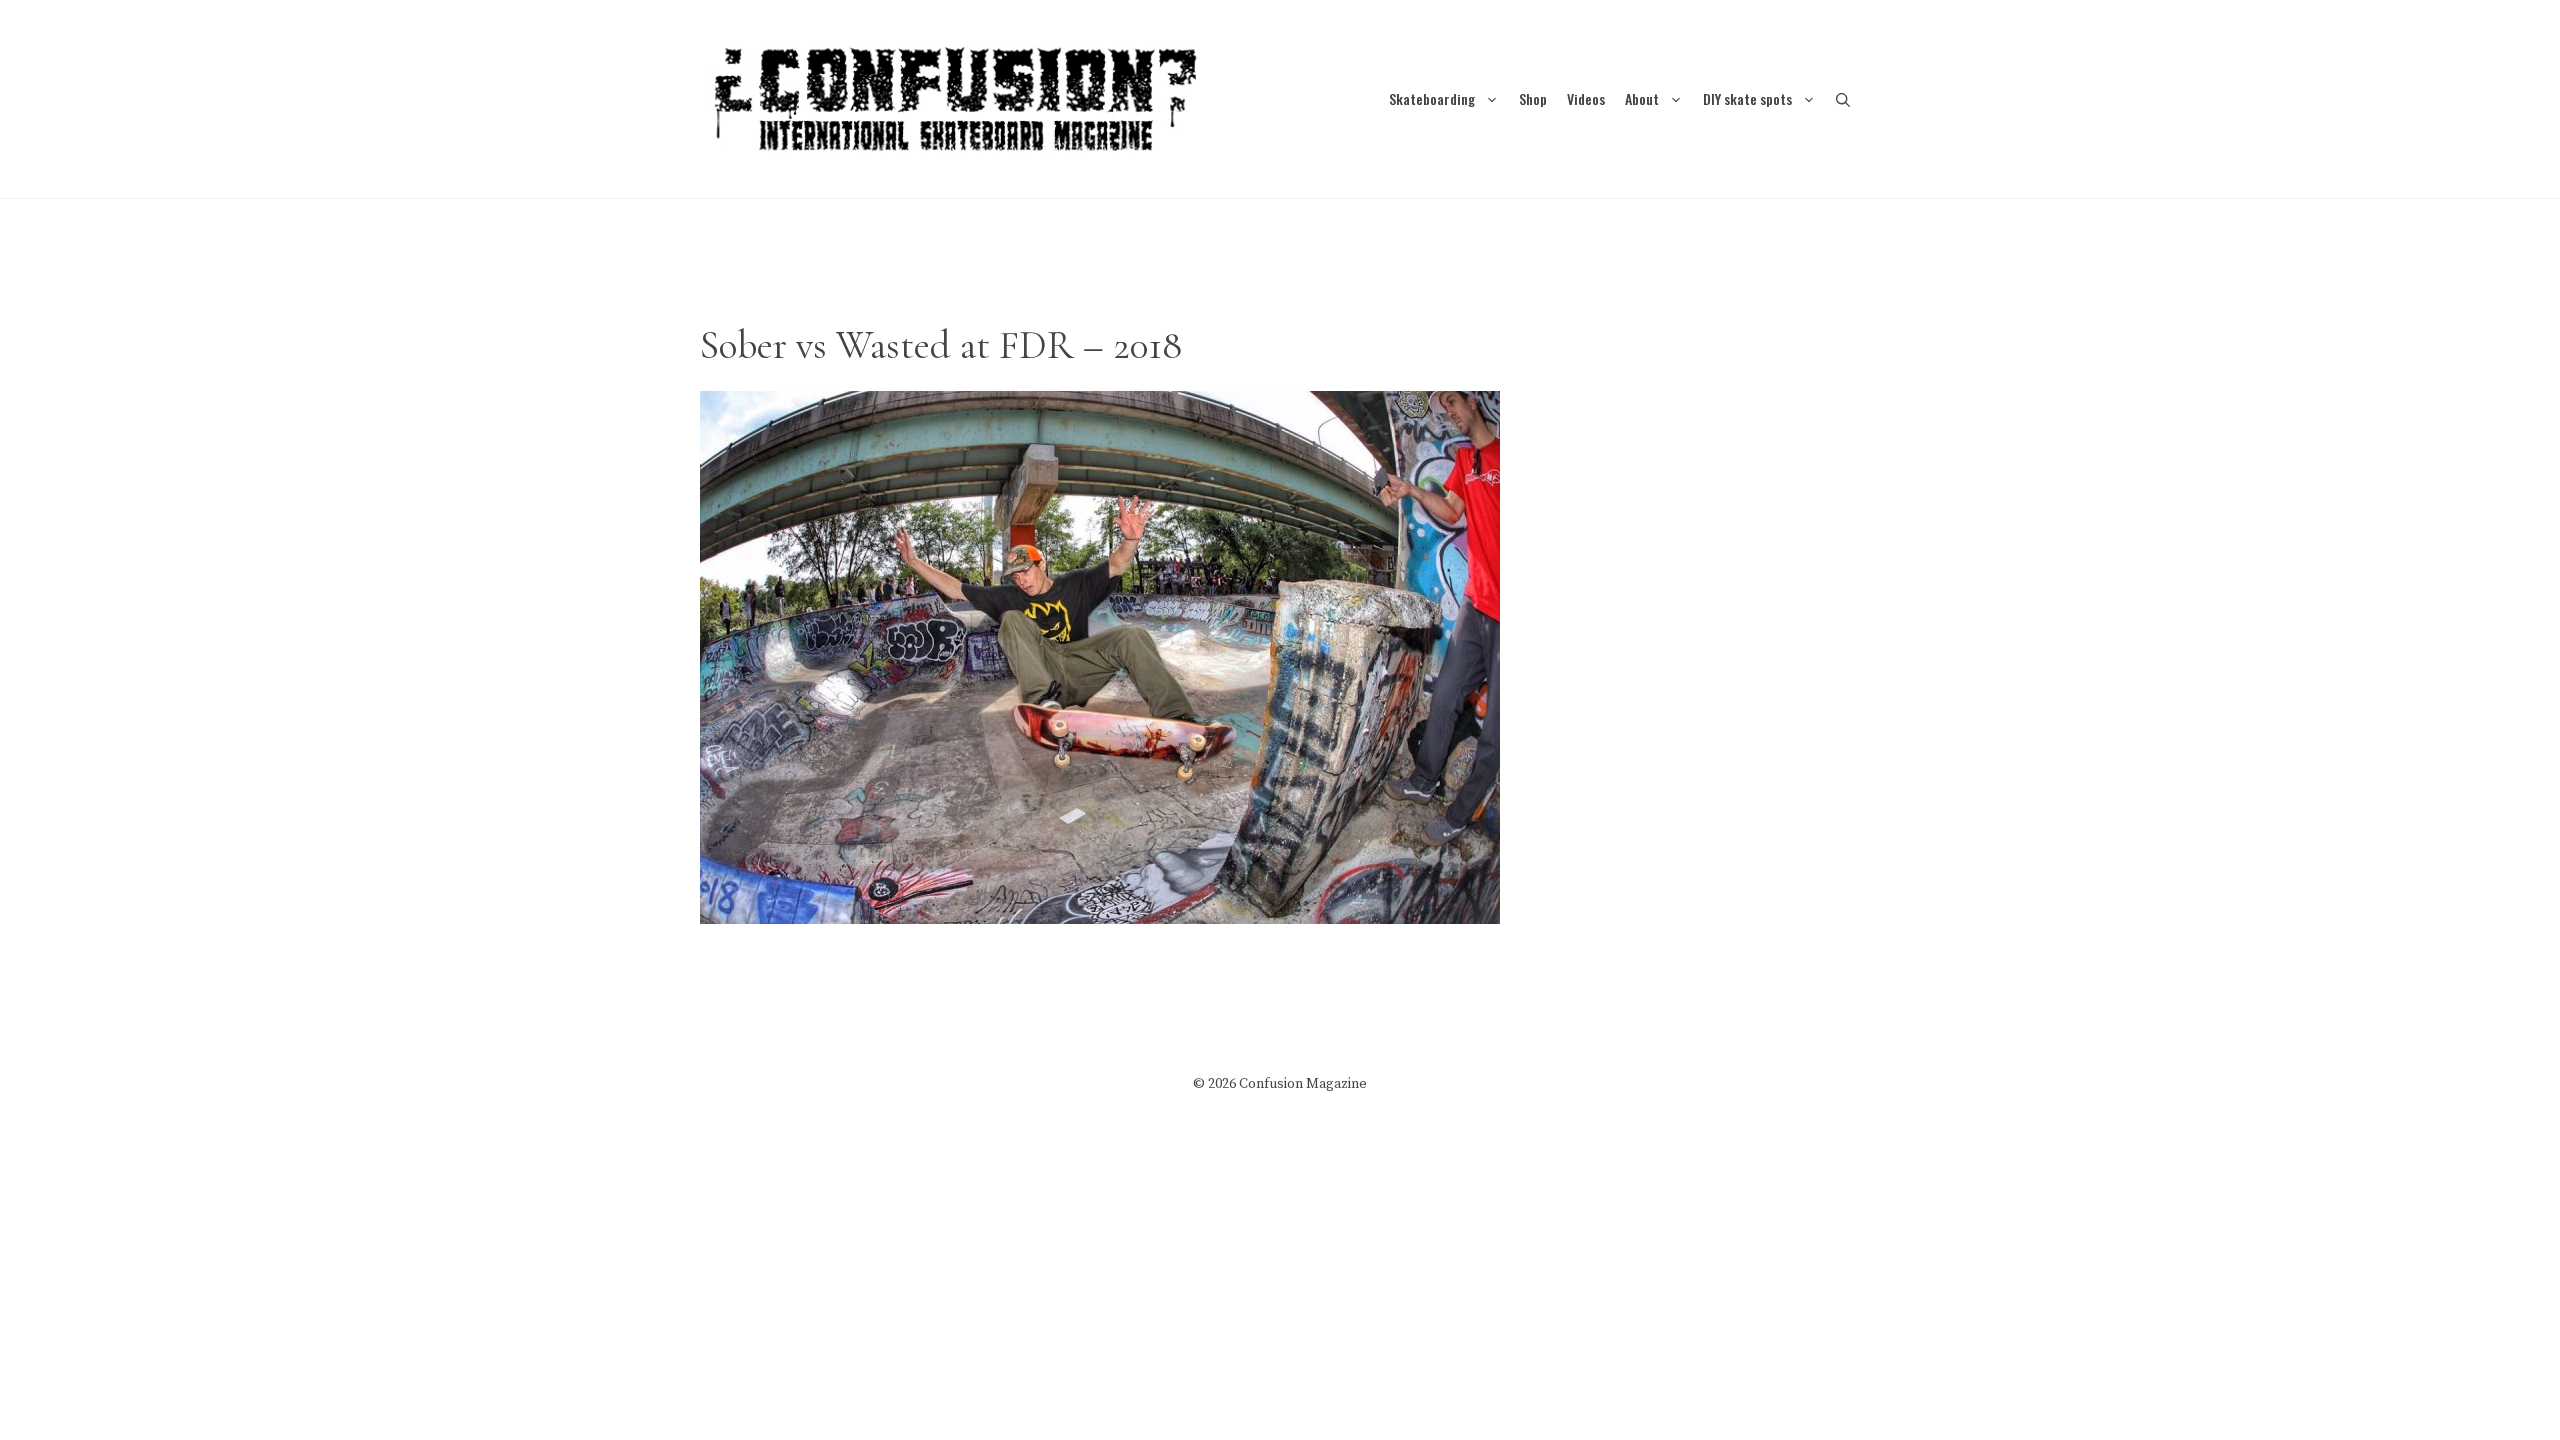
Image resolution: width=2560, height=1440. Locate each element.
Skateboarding (1432, 98)
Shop (1533, 98)
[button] (1843, 98)
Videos (1586, 98)
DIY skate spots (1747, 98)
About (1642, 98)
